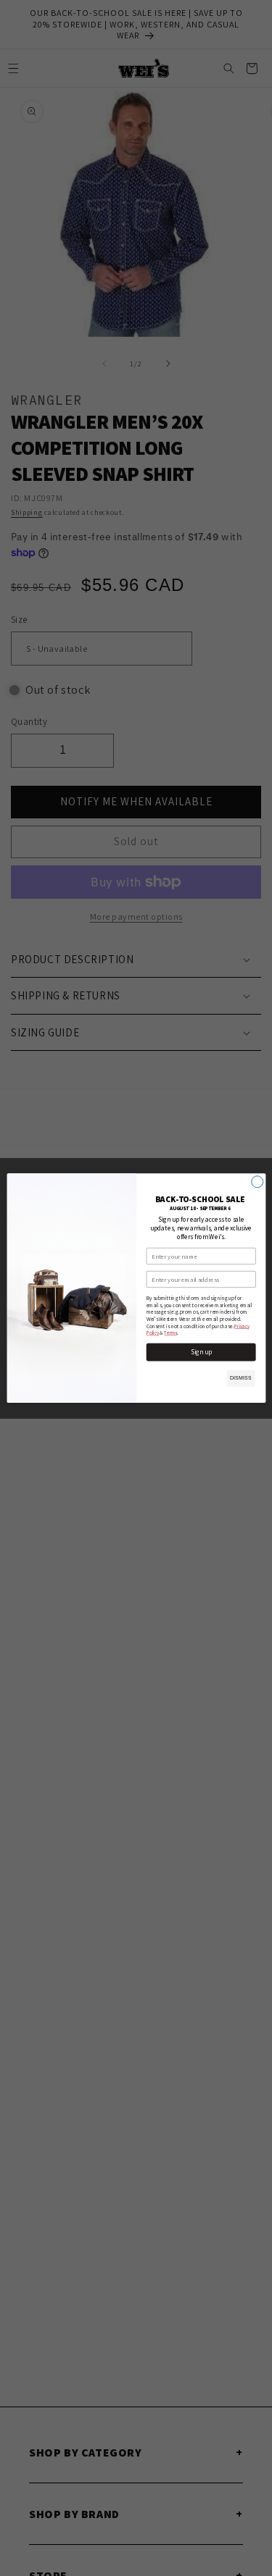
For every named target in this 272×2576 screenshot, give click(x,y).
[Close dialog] (257, 1182)
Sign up (201, 1352)
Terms (170, 1333)
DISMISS (240, 1378)
